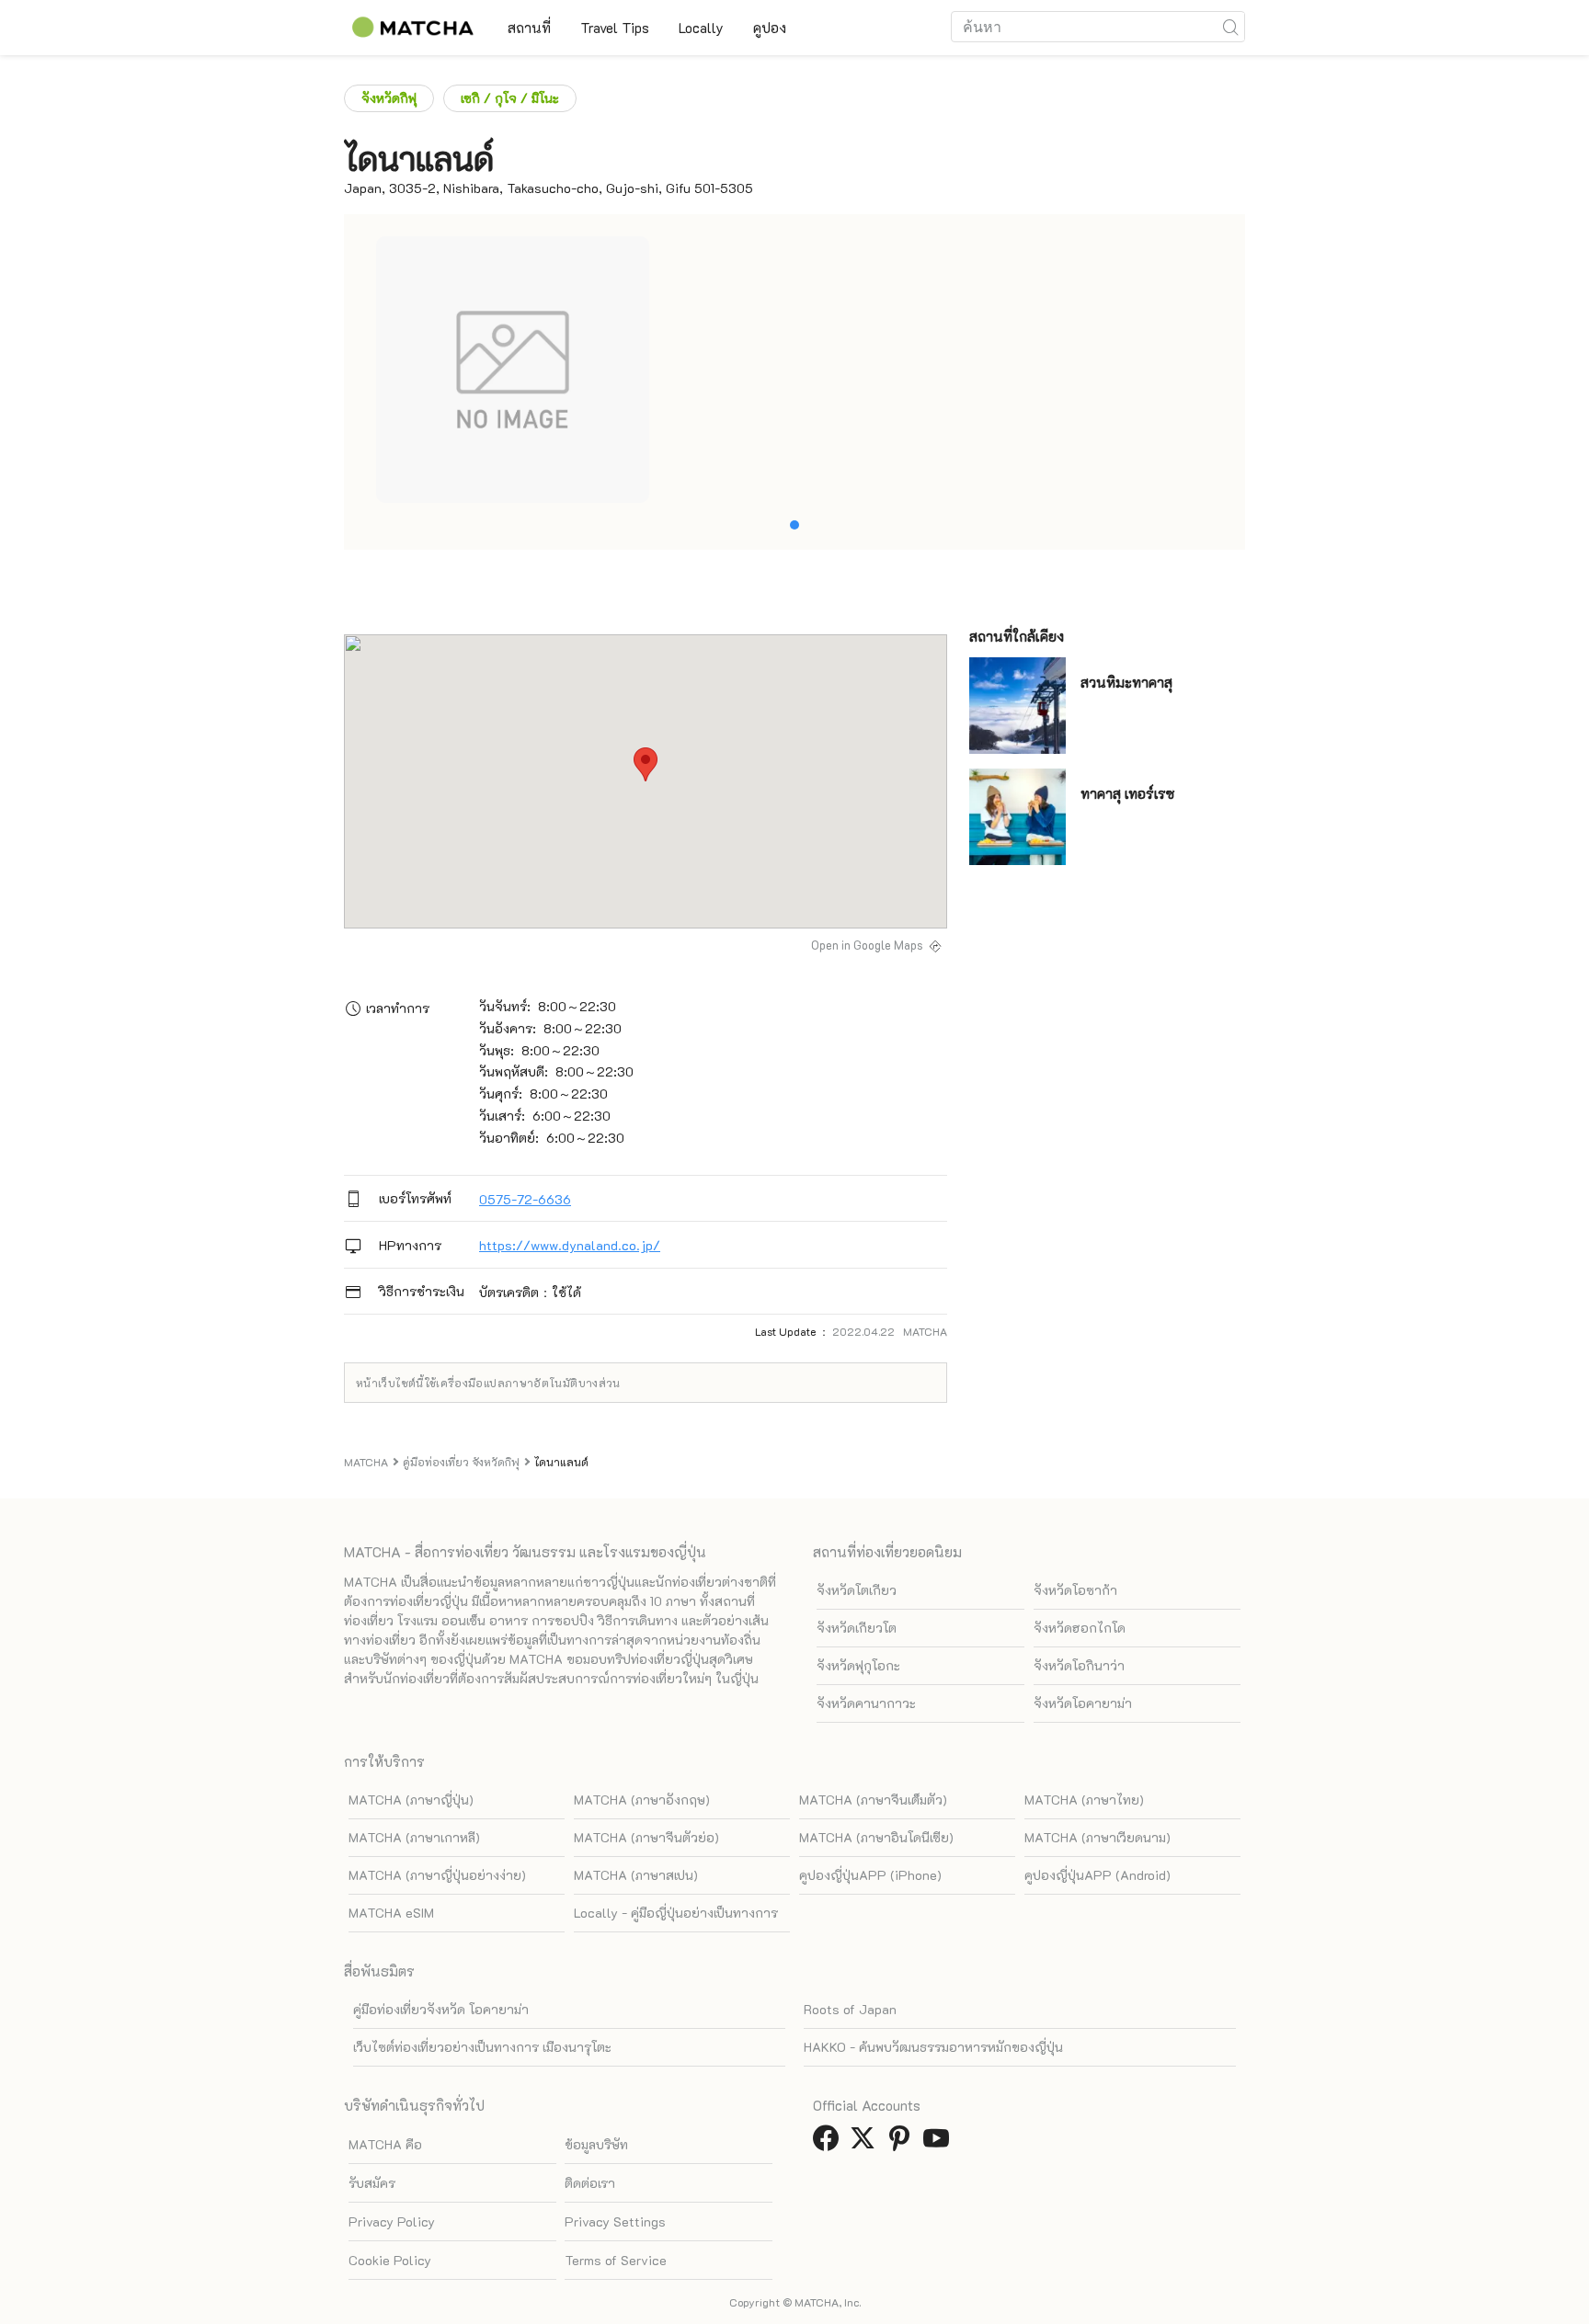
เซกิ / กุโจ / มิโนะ (510, 98)
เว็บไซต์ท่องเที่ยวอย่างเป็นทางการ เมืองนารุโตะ (482, 2047)
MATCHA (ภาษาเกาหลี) (414, 1837)
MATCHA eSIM (391, 1913)
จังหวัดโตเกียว (857, 1590)
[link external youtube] (940, 2143)
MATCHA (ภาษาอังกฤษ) (642, 1800)
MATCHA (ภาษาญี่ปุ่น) (411, 1800)
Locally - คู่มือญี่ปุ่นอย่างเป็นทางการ (676, 1913)
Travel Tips (615, 28)
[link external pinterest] (903, 2143)
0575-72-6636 (525, 1199)
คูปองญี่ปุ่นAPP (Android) (1097, 1875)
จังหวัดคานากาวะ (866, 1703)
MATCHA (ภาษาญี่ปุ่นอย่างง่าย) (437, 1875)
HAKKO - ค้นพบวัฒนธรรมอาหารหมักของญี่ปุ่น (933, 2047)
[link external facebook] (829, 2143)
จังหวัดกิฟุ (389, 98)
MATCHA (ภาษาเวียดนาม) (1097, 1837)
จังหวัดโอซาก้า (1075, 1590)
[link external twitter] (866, 2143)
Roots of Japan (850, 2009)
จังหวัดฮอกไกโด (1080, 1628)
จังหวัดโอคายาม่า (1083, 1703)
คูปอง (770, 28)
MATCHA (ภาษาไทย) (1084, 1800)
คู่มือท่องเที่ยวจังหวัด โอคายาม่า (441, 2009)
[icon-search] (1230, 27)
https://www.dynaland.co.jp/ (570, 1245)
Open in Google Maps (867, 945)
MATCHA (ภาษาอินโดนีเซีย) (876, 1837)
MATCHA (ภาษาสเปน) (636, 1875)
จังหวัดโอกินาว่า (1079, 1665)
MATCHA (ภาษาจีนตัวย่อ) (646, 1837)
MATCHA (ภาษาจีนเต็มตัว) (873, 1800)
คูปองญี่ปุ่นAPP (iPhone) (870, 1875)
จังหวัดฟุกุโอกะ (858, 1665)
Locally (701, 28)
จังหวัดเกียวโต (857, 1628)
